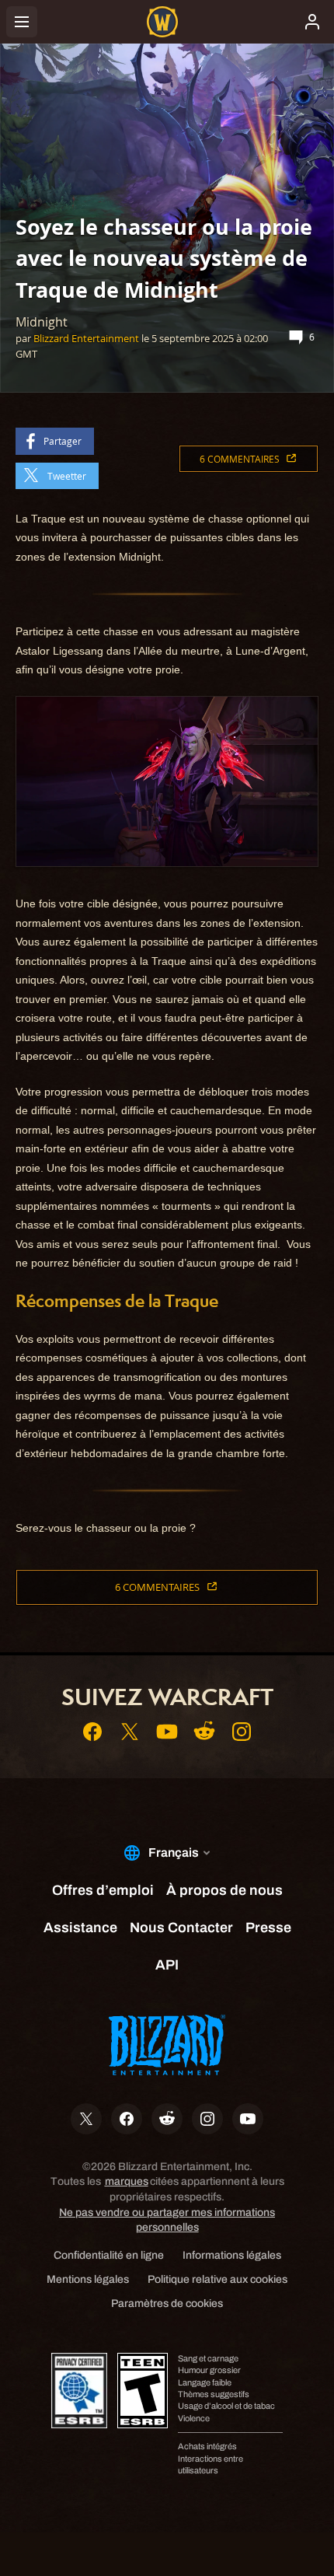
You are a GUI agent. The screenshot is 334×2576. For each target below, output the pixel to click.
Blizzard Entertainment (86, 338)
